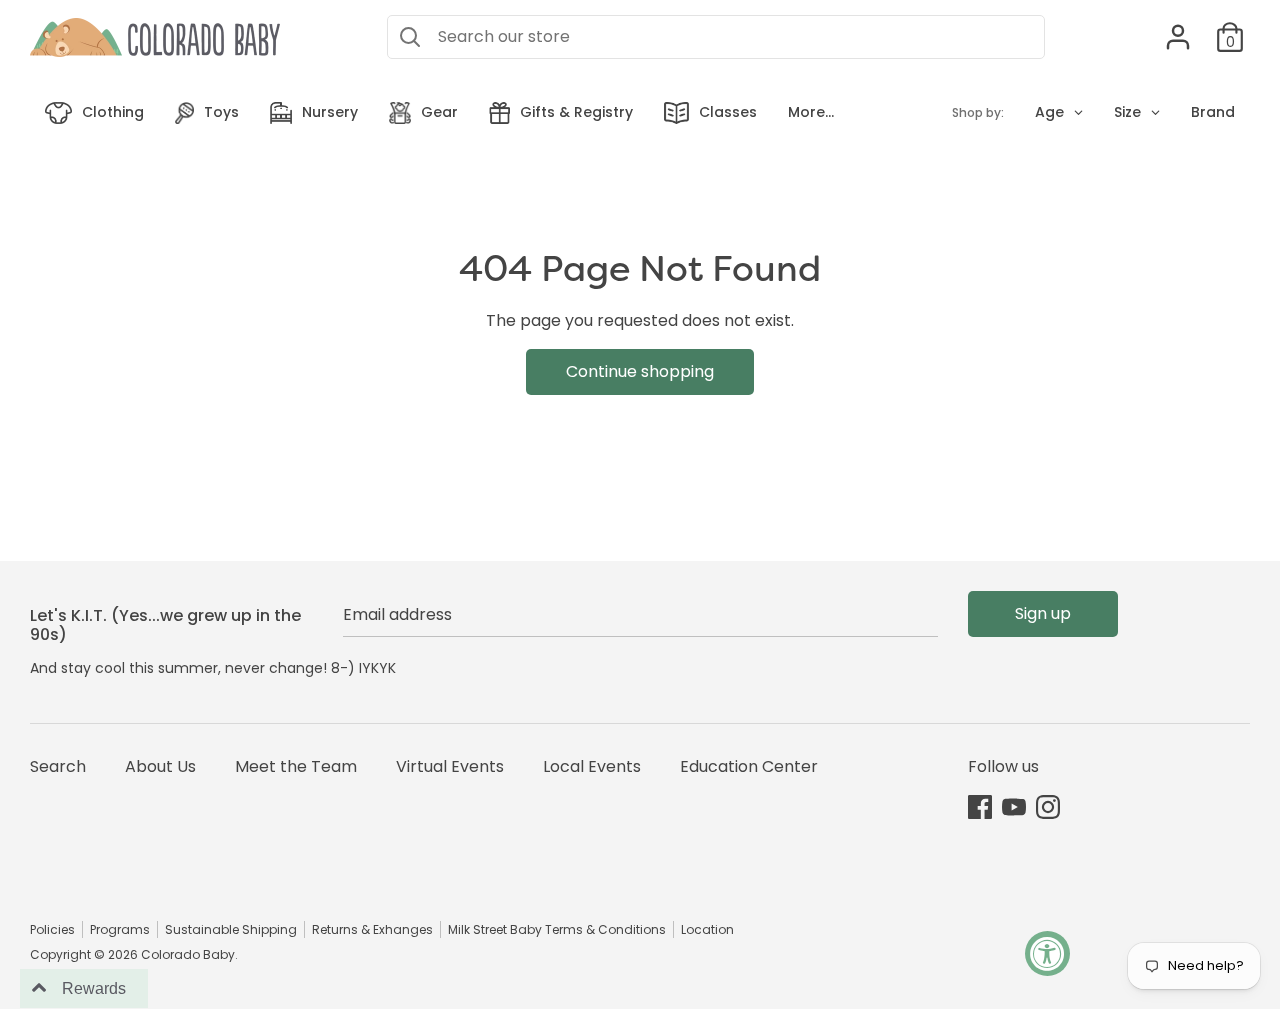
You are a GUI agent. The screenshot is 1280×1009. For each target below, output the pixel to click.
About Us (160, 766)
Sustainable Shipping (231, 929)
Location (707, 929)
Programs (120, 929)
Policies (52, 929)
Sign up (1043, 613)
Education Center (749, 766)
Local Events (592, 766)
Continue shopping (640, 371)
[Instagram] (1048, 806)
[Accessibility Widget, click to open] (1047, 953)
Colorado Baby (188, 954)
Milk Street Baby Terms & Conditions (557, 929)
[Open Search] (410, 37)
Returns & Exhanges (372, 929)
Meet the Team (296, 766)
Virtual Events (450, 766)
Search (58, 766)
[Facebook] (980, 806)
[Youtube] (1014, 806)
